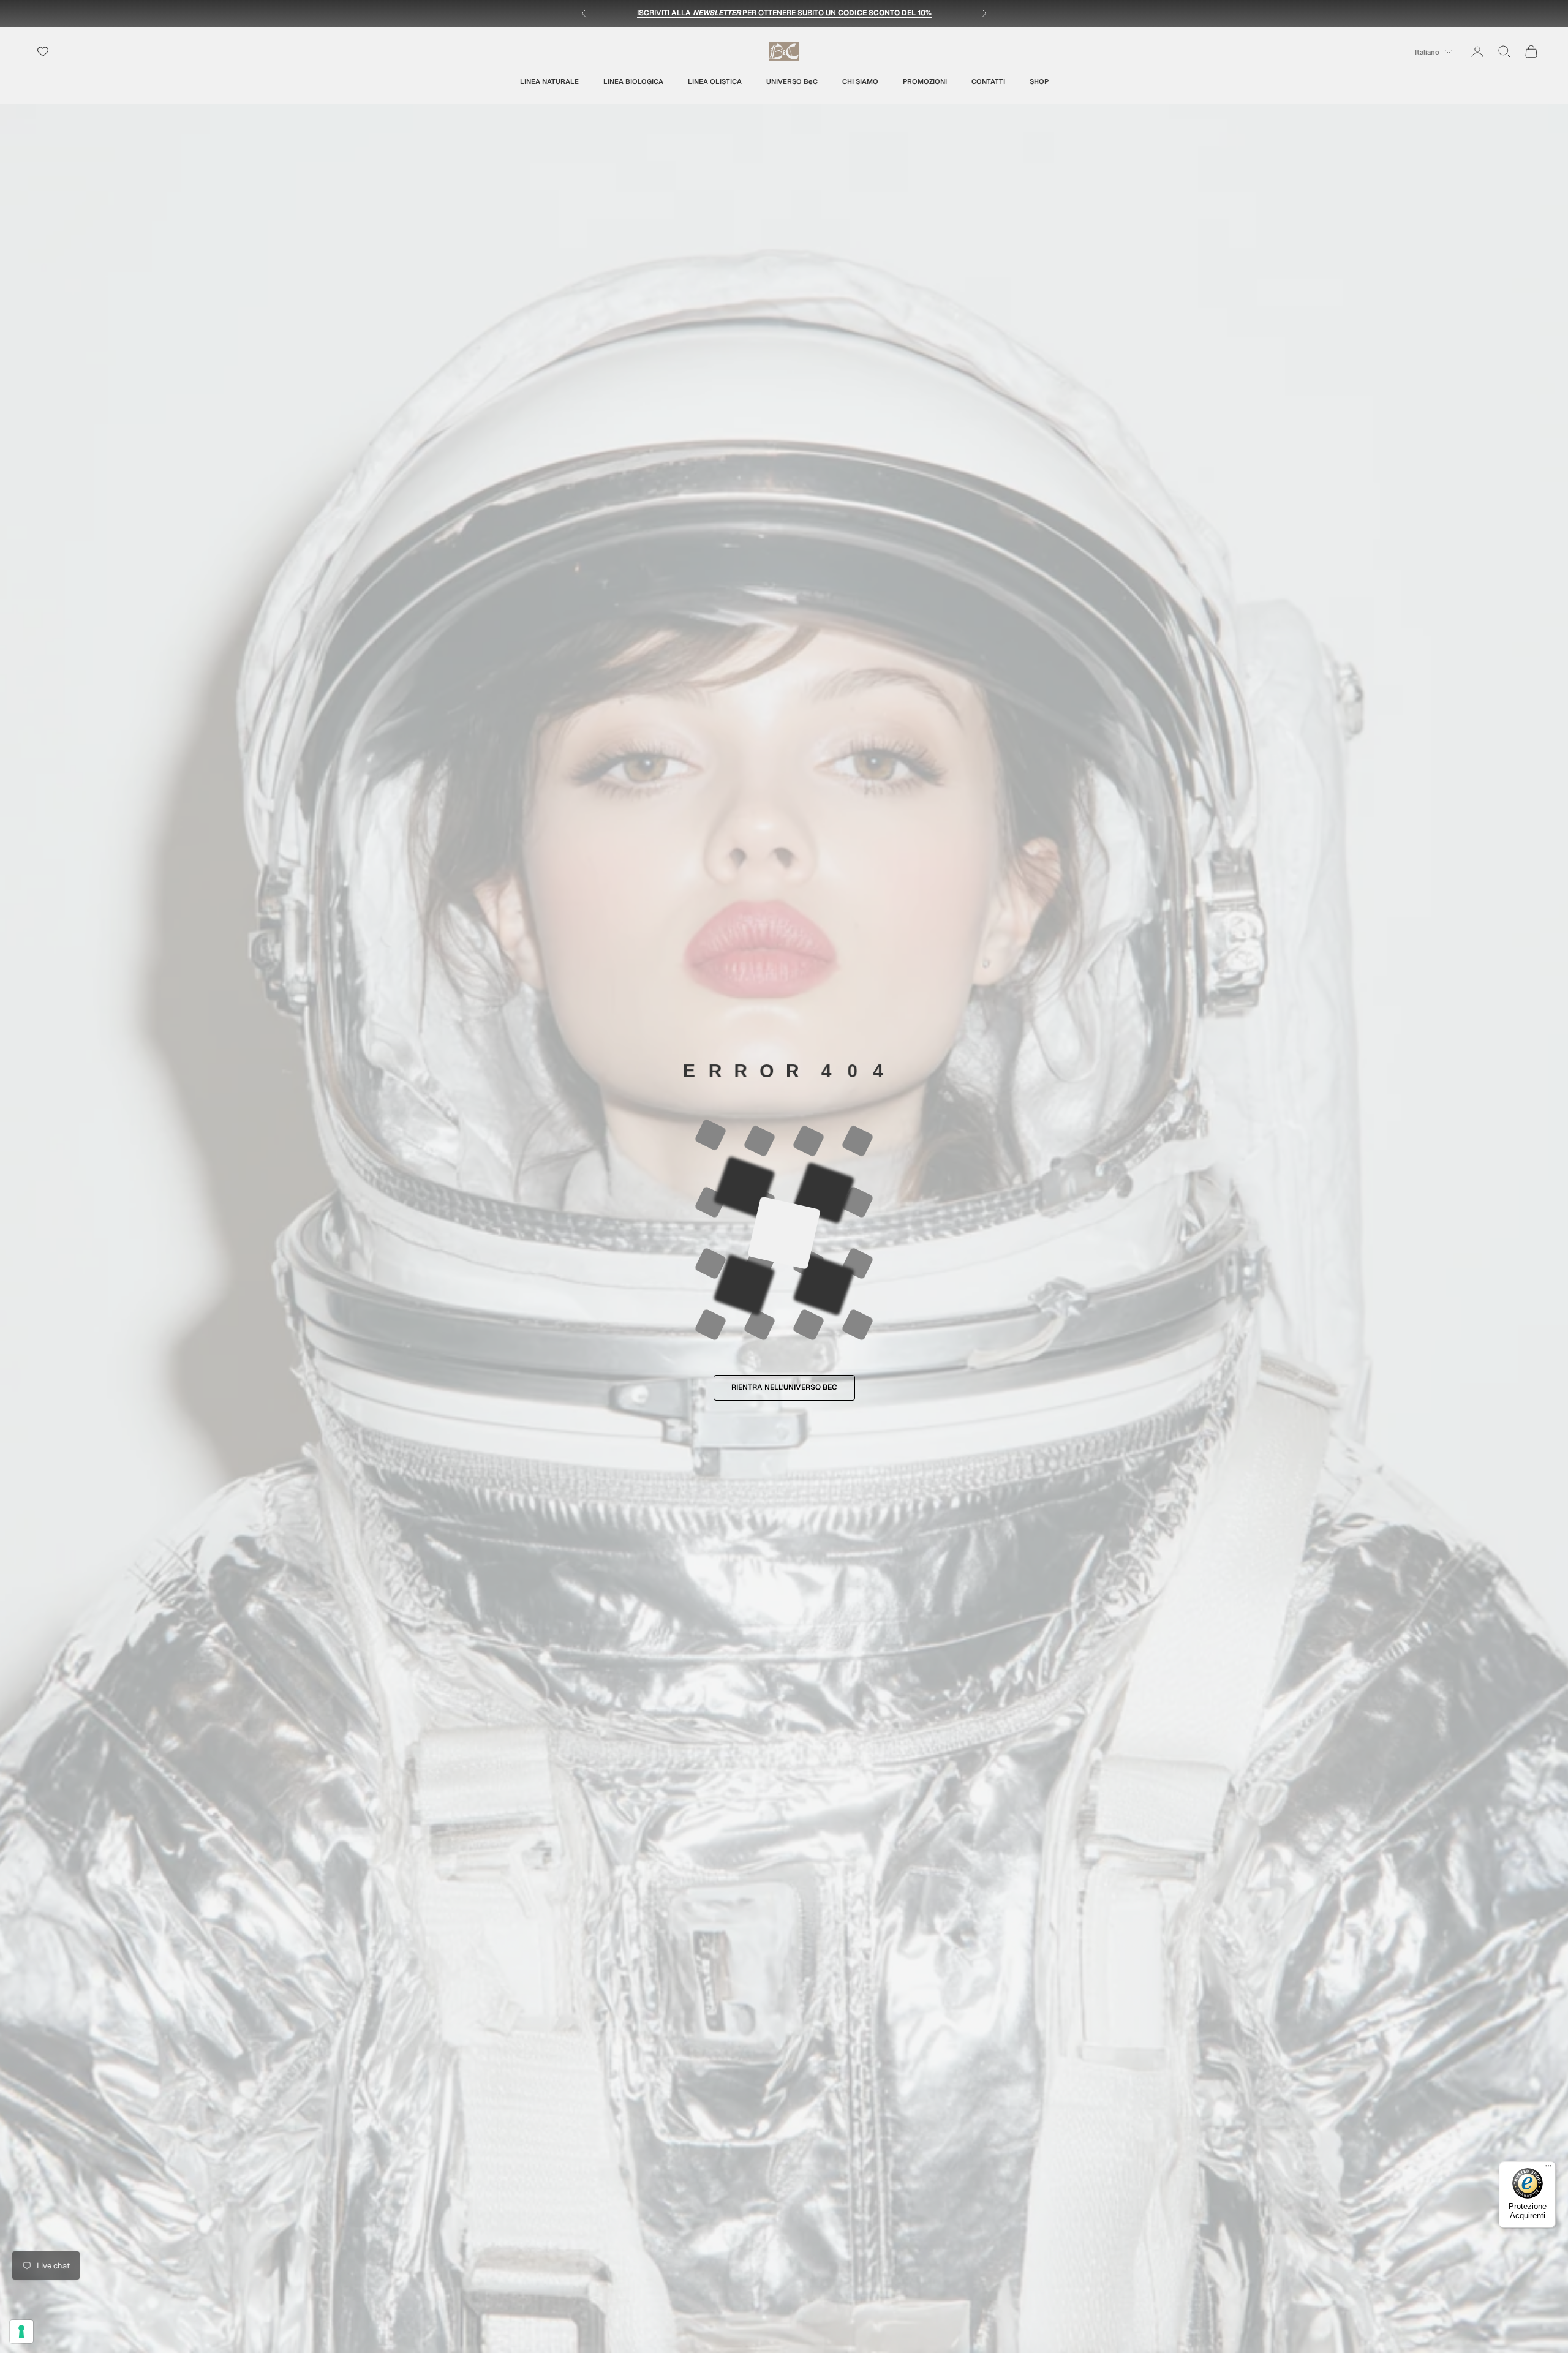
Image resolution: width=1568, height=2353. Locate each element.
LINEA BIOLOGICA (633, 81)
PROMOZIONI (925, 81)
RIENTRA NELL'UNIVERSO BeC (784, 1387)
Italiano (1427, 52)
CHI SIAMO (860, 81)
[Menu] (1548, 2169)
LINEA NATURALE (549, 81)
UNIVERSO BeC (792, 81)
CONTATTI (988, 81)
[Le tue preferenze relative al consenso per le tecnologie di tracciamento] (21, 2332)
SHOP (1039, 81)
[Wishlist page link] (43, 51)
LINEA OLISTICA (715, 81)
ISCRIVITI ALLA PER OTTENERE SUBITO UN (784, 13)
